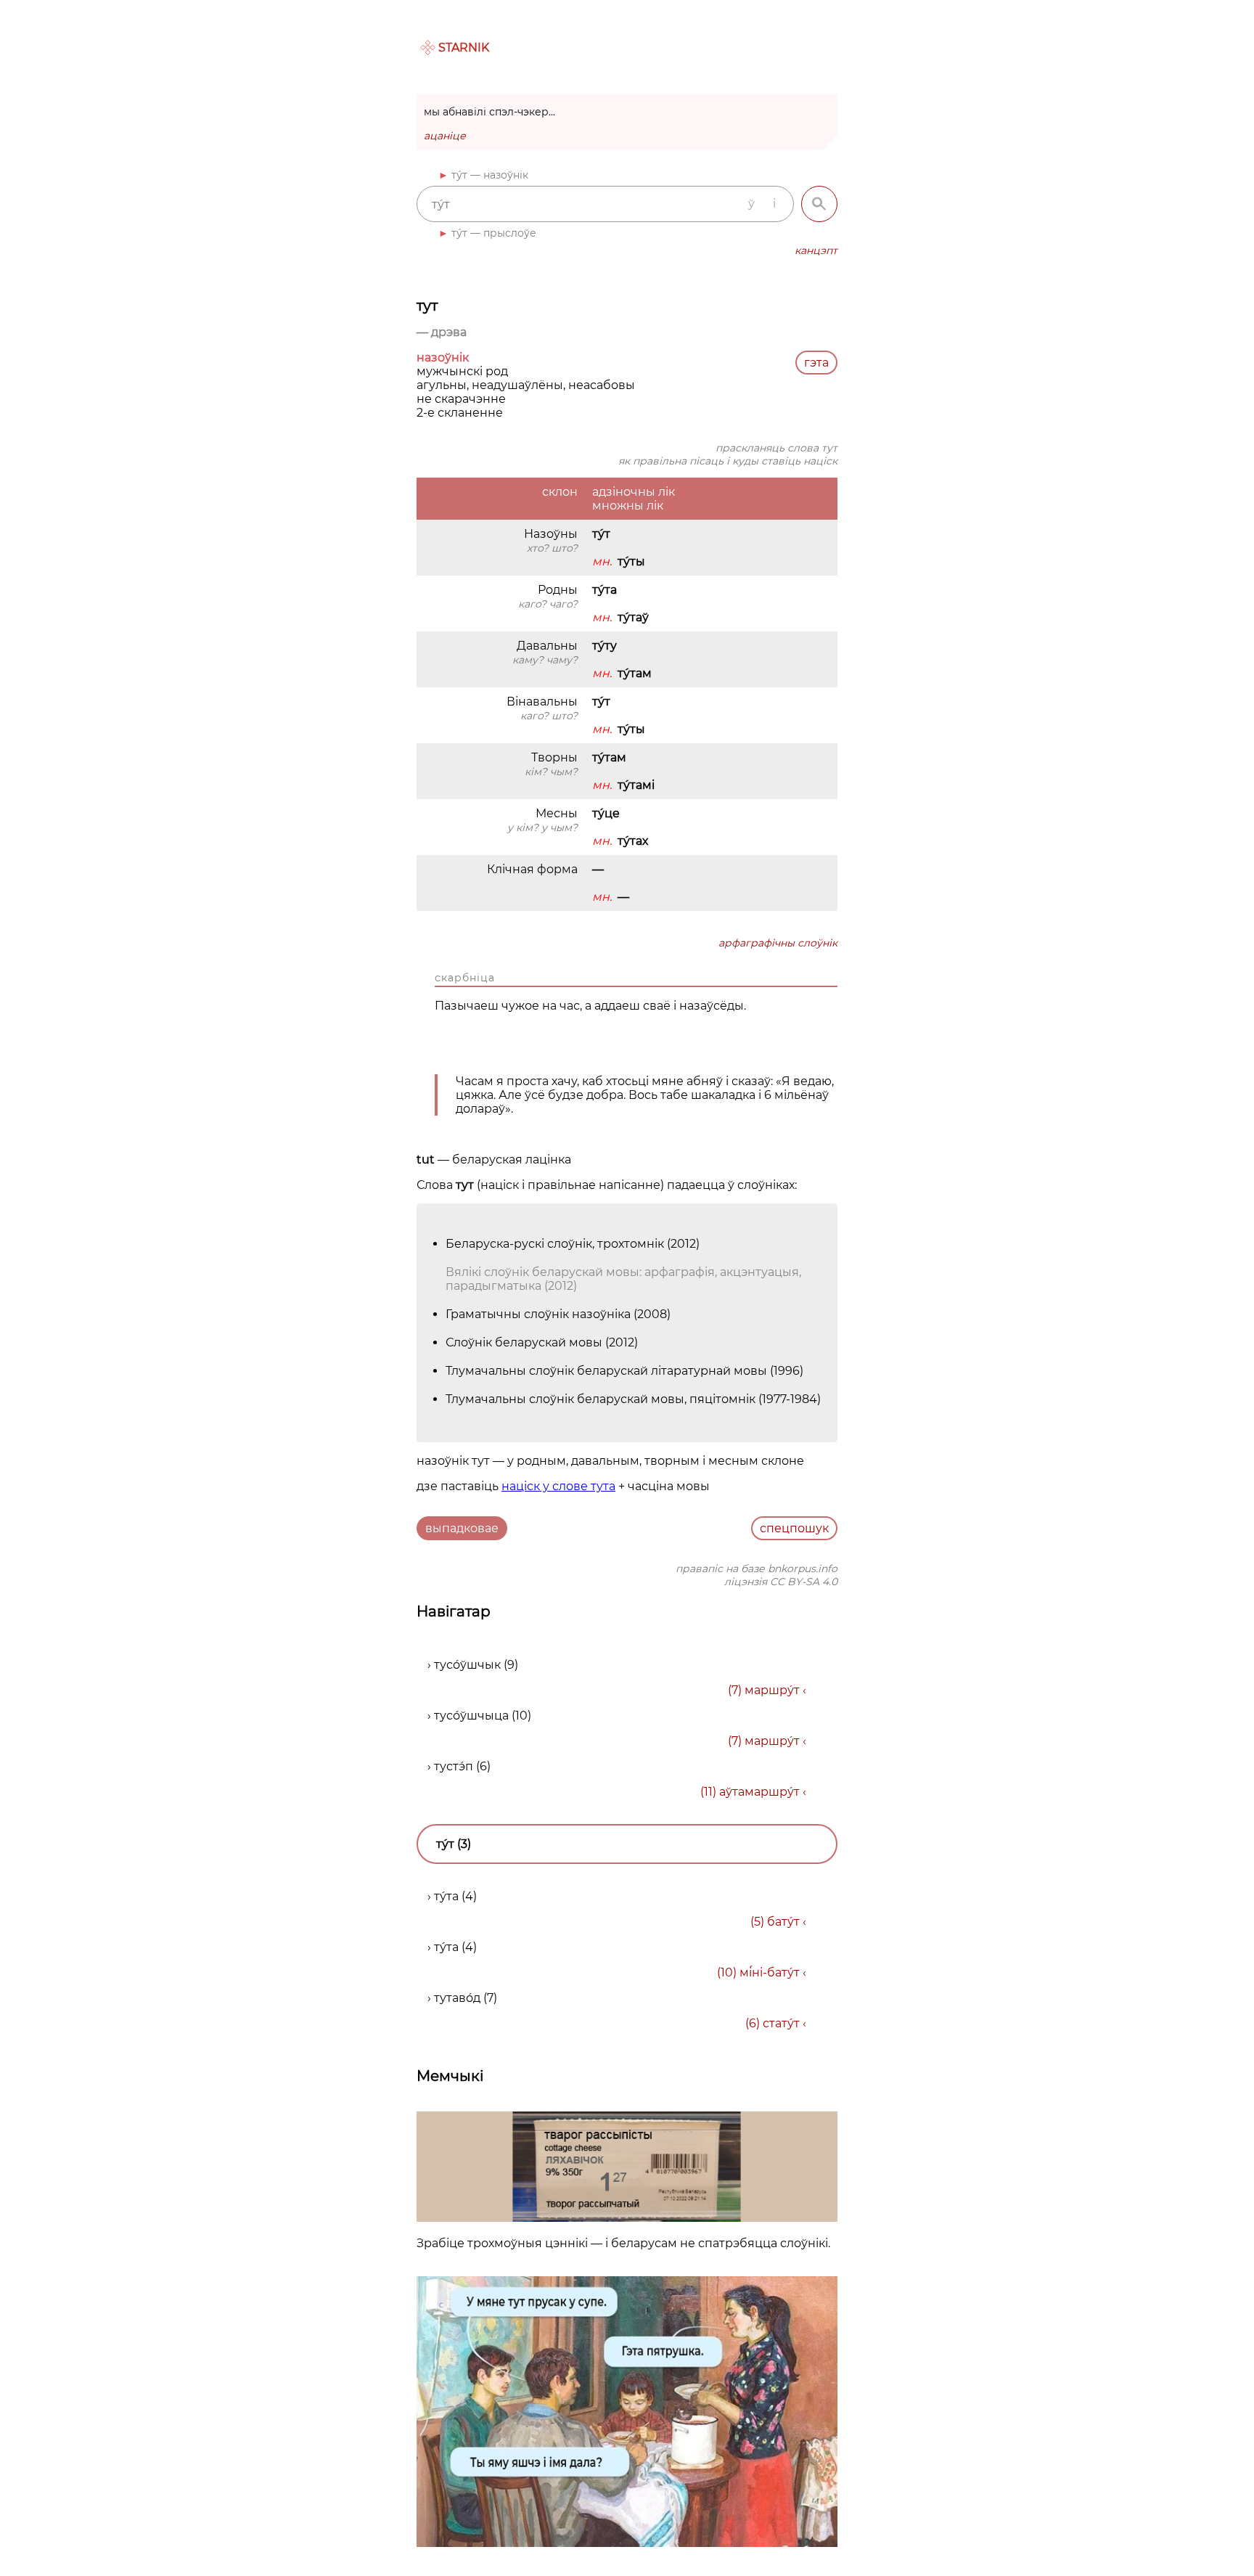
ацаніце (445, 136)
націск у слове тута (558, 1486)
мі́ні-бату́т (770, 1972)
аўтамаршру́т (759, 1792)
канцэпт (816, 250)
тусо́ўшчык (467, 1665)
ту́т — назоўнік (490, 175)
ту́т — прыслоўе (494, 233)
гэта (816, 363)
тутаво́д (457, 1998)
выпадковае (462, 1528)
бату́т (783, 1922)
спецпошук (794, 1528)
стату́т (781, 2023)
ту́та (446, 1896)
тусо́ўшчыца (471, 1716)
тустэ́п (454, 1766)
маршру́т (772, 1690)
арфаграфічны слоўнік (778, 943)
